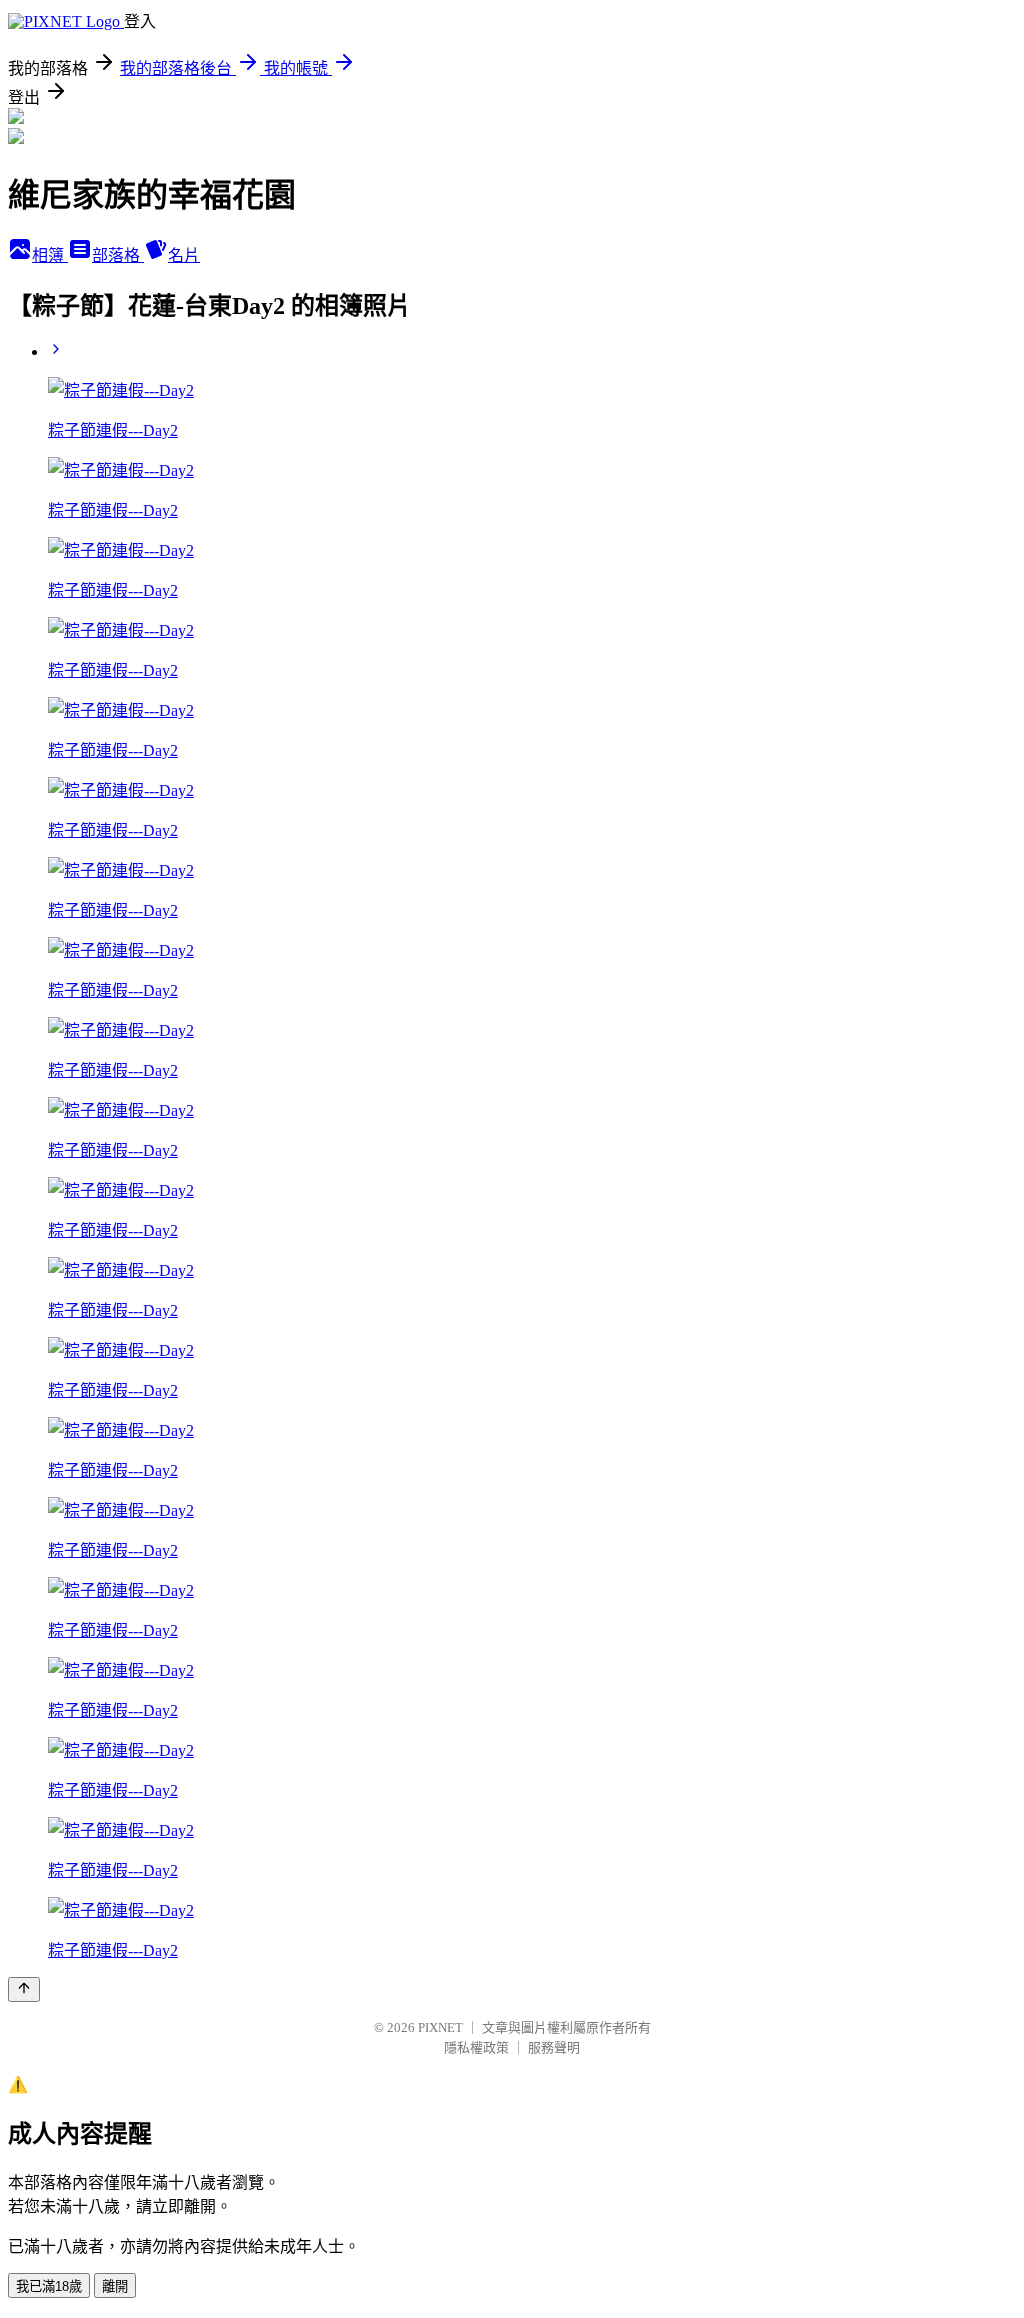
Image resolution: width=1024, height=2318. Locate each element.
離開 (115, 2286)
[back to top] (24, 1989)
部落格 (118, 255)
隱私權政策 (476, 2047)
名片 (184, 255)
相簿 (50, 255)
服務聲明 (554, 2047)
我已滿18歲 (49, 2286)
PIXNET (440, 2027)
